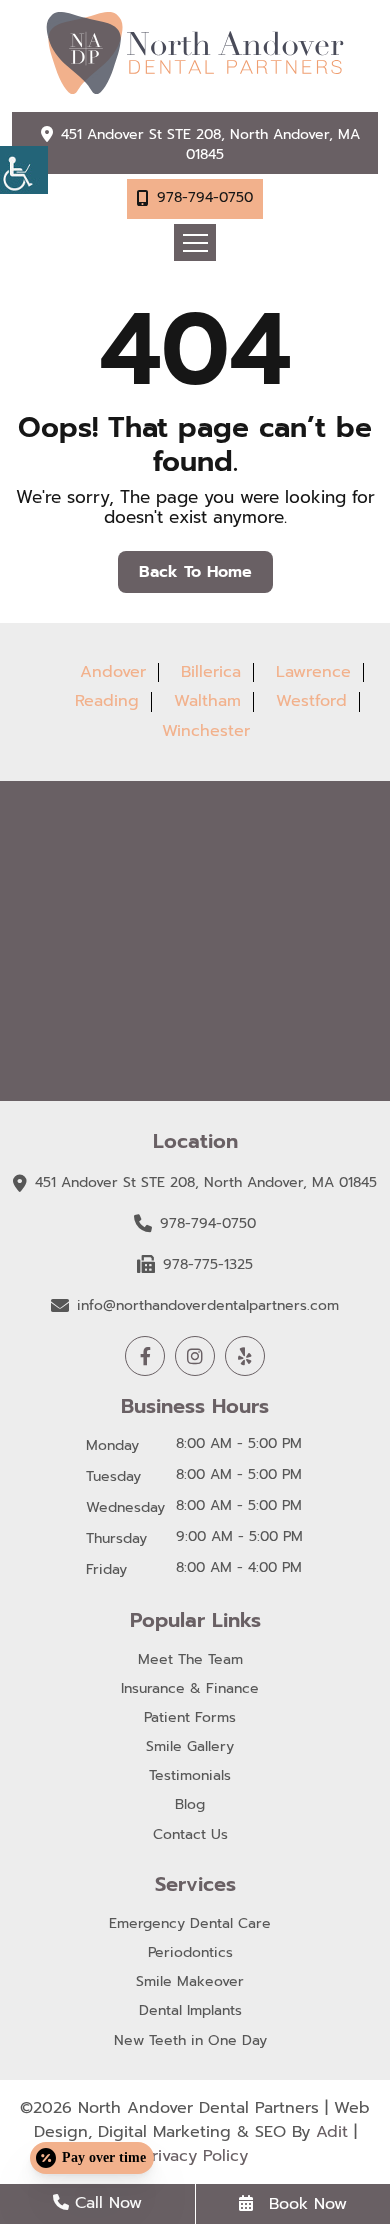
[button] (24, 170)
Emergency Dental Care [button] (190, 1924)
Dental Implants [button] (190, 2011)
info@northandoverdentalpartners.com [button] (208, 1305)
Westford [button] (311, 701)
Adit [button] (332, 2132)
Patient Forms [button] (190, 1718)
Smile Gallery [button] (190, 1747)
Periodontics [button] (190, 1953)
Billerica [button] (211, 672)
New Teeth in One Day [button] (190, 2041)
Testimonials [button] (190, 1776)
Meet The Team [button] (190, 1660)
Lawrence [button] (313, 672)
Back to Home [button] (195, 572)
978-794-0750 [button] (205, 197)
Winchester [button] (206, 731)
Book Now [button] (305, 2204)
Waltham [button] (207, 701)
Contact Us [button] (190, 1835)
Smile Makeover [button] (190, 1982)
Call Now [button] (105, 2203)
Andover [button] (113, 672)
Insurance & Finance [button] (190, 1689)
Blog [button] (190, 1805)
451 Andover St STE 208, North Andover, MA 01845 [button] (210, 144)
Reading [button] (107, 701)
